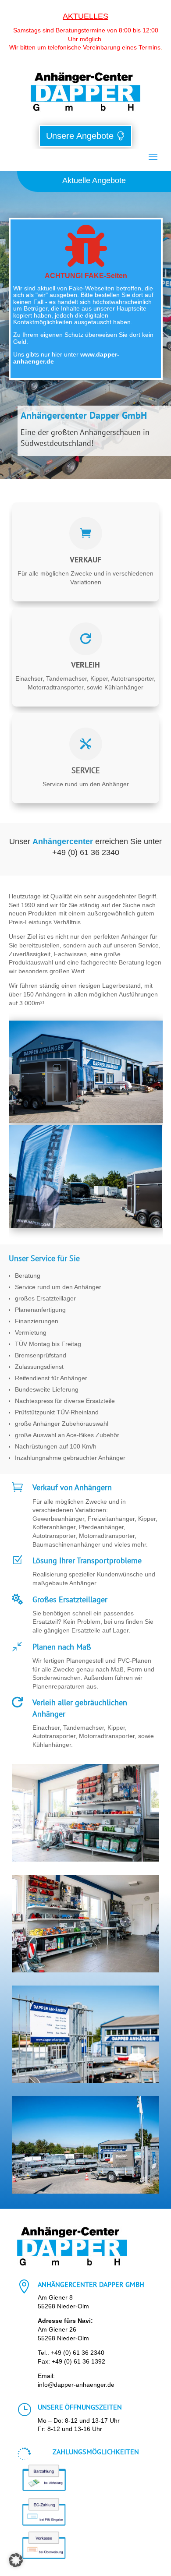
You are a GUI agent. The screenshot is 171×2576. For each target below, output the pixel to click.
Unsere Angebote (80, 136)
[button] (16, 2560)
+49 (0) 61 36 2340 (78, 2353)
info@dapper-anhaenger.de (76, 2385)
